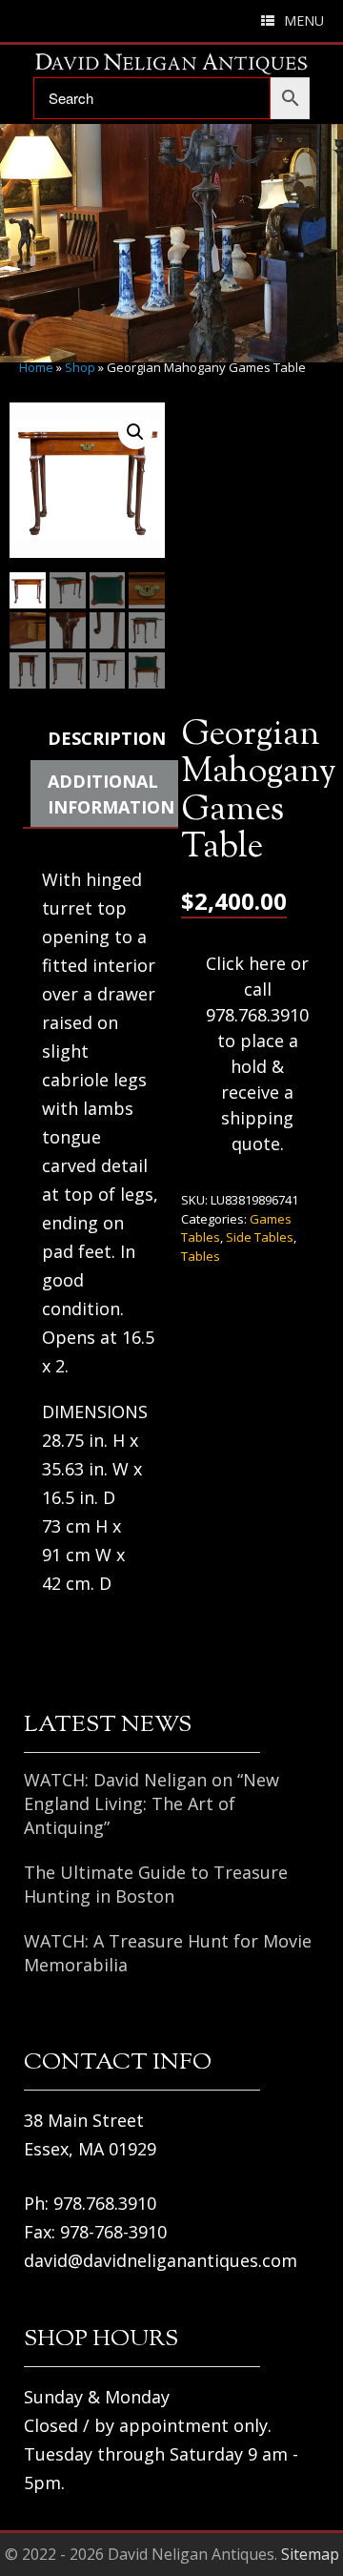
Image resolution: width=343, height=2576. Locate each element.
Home (36, 367)
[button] (135, 432)
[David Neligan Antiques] (171, 63)
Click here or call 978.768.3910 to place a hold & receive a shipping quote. (257, 1053)
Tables (201, 1256)
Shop (80, 367)
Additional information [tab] (111, 794)
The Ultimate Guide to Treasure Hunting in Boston (156, 1884)
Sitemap (310, 2554)
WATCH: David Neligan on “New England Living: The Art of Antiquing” (151, 1803)
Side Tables (260, 1237)
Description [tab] (107, 738)
